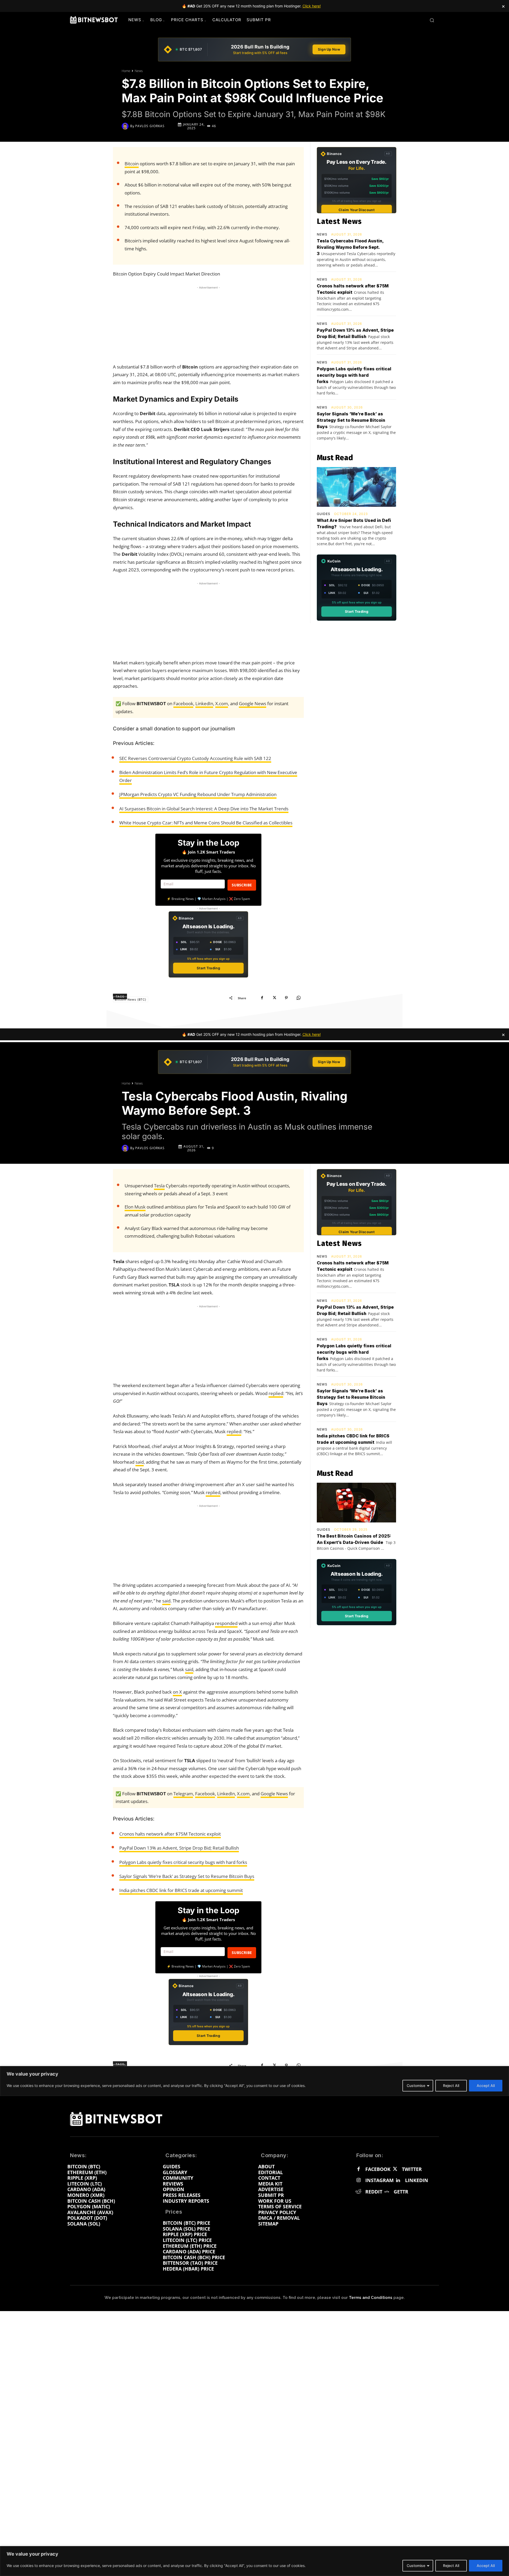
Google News (253, 703)
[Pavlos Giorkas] (126, 126)
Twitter (412, 2169)
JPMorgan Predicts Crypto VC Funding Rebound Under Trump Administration (198, 794)
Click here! (312, 6)
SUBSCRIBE (242, 885)
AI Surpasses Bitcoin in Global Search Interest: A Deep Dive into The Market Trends (204, 809)
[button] (432, 20)
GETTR (401, 2192)
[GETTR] (387, 2192)
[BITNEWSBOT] (94, 20)
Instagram (379, 2180)
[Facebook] (262, 998)
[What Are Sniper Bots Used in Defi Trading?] (356, 487)
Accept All (486, 2566)
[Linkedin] (398, 2180)
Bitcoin (132, 164)
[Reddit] (358, 2192)
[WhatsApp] (299, 998)
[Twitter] (395, 2169)
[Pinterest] (286, 998)
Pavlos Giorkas (150, 126)
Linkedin (417, 2180)
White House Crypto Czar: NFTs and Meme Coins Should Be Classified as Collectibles (206, 823)
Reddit (374, 2192)
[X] (274, 998)
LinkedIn (204, 703)
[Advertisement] (208, 323)
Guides (324, 514)
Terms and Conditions (371, 2298)
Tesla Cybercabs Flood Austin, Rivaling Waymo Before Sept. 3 (350, 247)
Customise (416, 2566)
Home (126, 71)
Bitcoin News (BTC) (131, 1000)
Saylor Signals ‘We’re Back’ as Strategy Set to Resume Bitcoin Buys (351, 420)
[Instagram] (358, 2180)
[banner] (254, 50)
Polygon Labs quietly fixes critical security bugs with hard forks (354, 375)
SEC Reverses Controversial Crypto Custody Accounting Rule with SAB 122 (195, 758)
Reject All (451, 2566)
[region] (254, 2561)
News (139, 71)
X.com (222, 703)
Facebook (183, 703)
